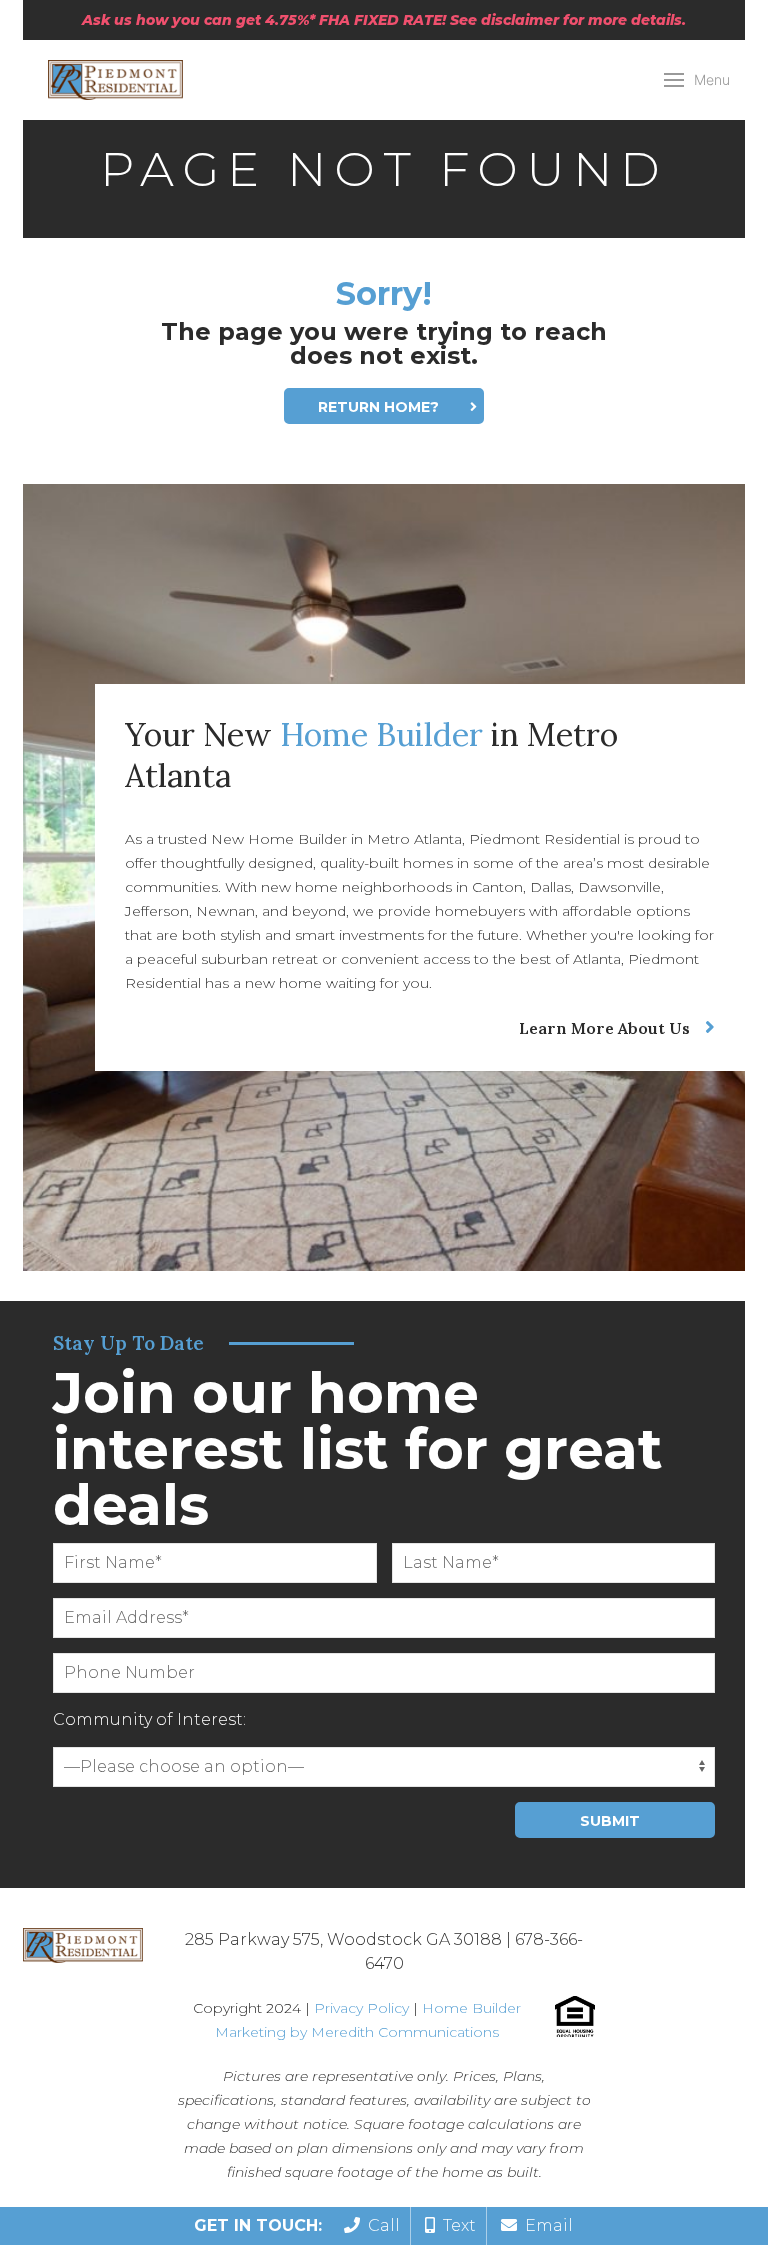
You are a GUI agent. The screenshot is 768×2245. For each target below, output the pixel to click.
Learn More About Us (604, 1028)
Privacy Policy (361, 2008)
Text (455, 2225)
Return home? (378, 407)
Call (380, 2225)
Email (545, 2225)
